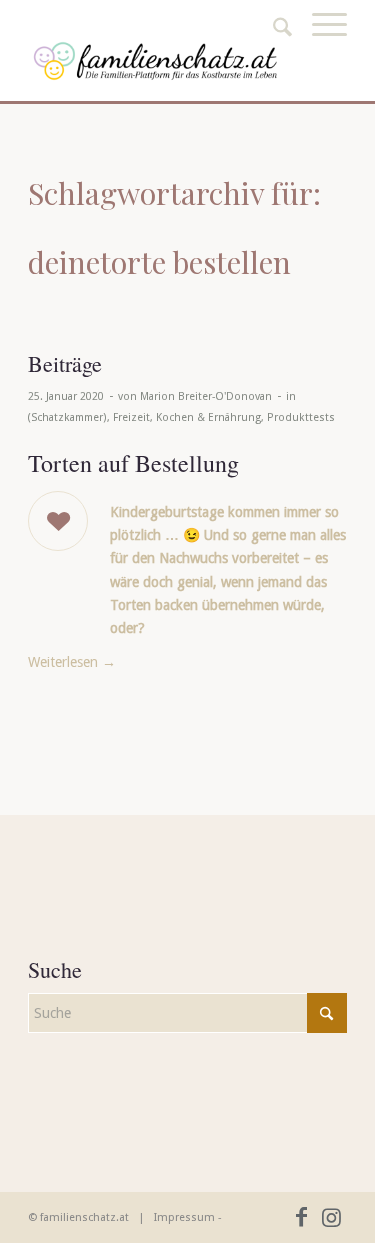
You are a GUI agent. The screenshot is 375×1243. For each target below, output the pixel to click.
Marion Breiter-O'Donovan (206, 396)
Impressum (184, 1217)
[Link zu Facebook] (302, 1217)
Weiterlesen (72, 662)
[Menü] (319, 47)
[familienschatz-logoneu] (155, 61)
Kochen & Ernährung (208, 417)
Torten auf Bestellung (133, 463)
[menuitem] (319, 47)
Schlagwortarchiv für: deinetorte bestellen (174, 227)
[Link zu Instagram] (332, 1217)
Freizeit (131, 417)
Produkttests (301, 417)
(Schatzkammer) (67, 417)
